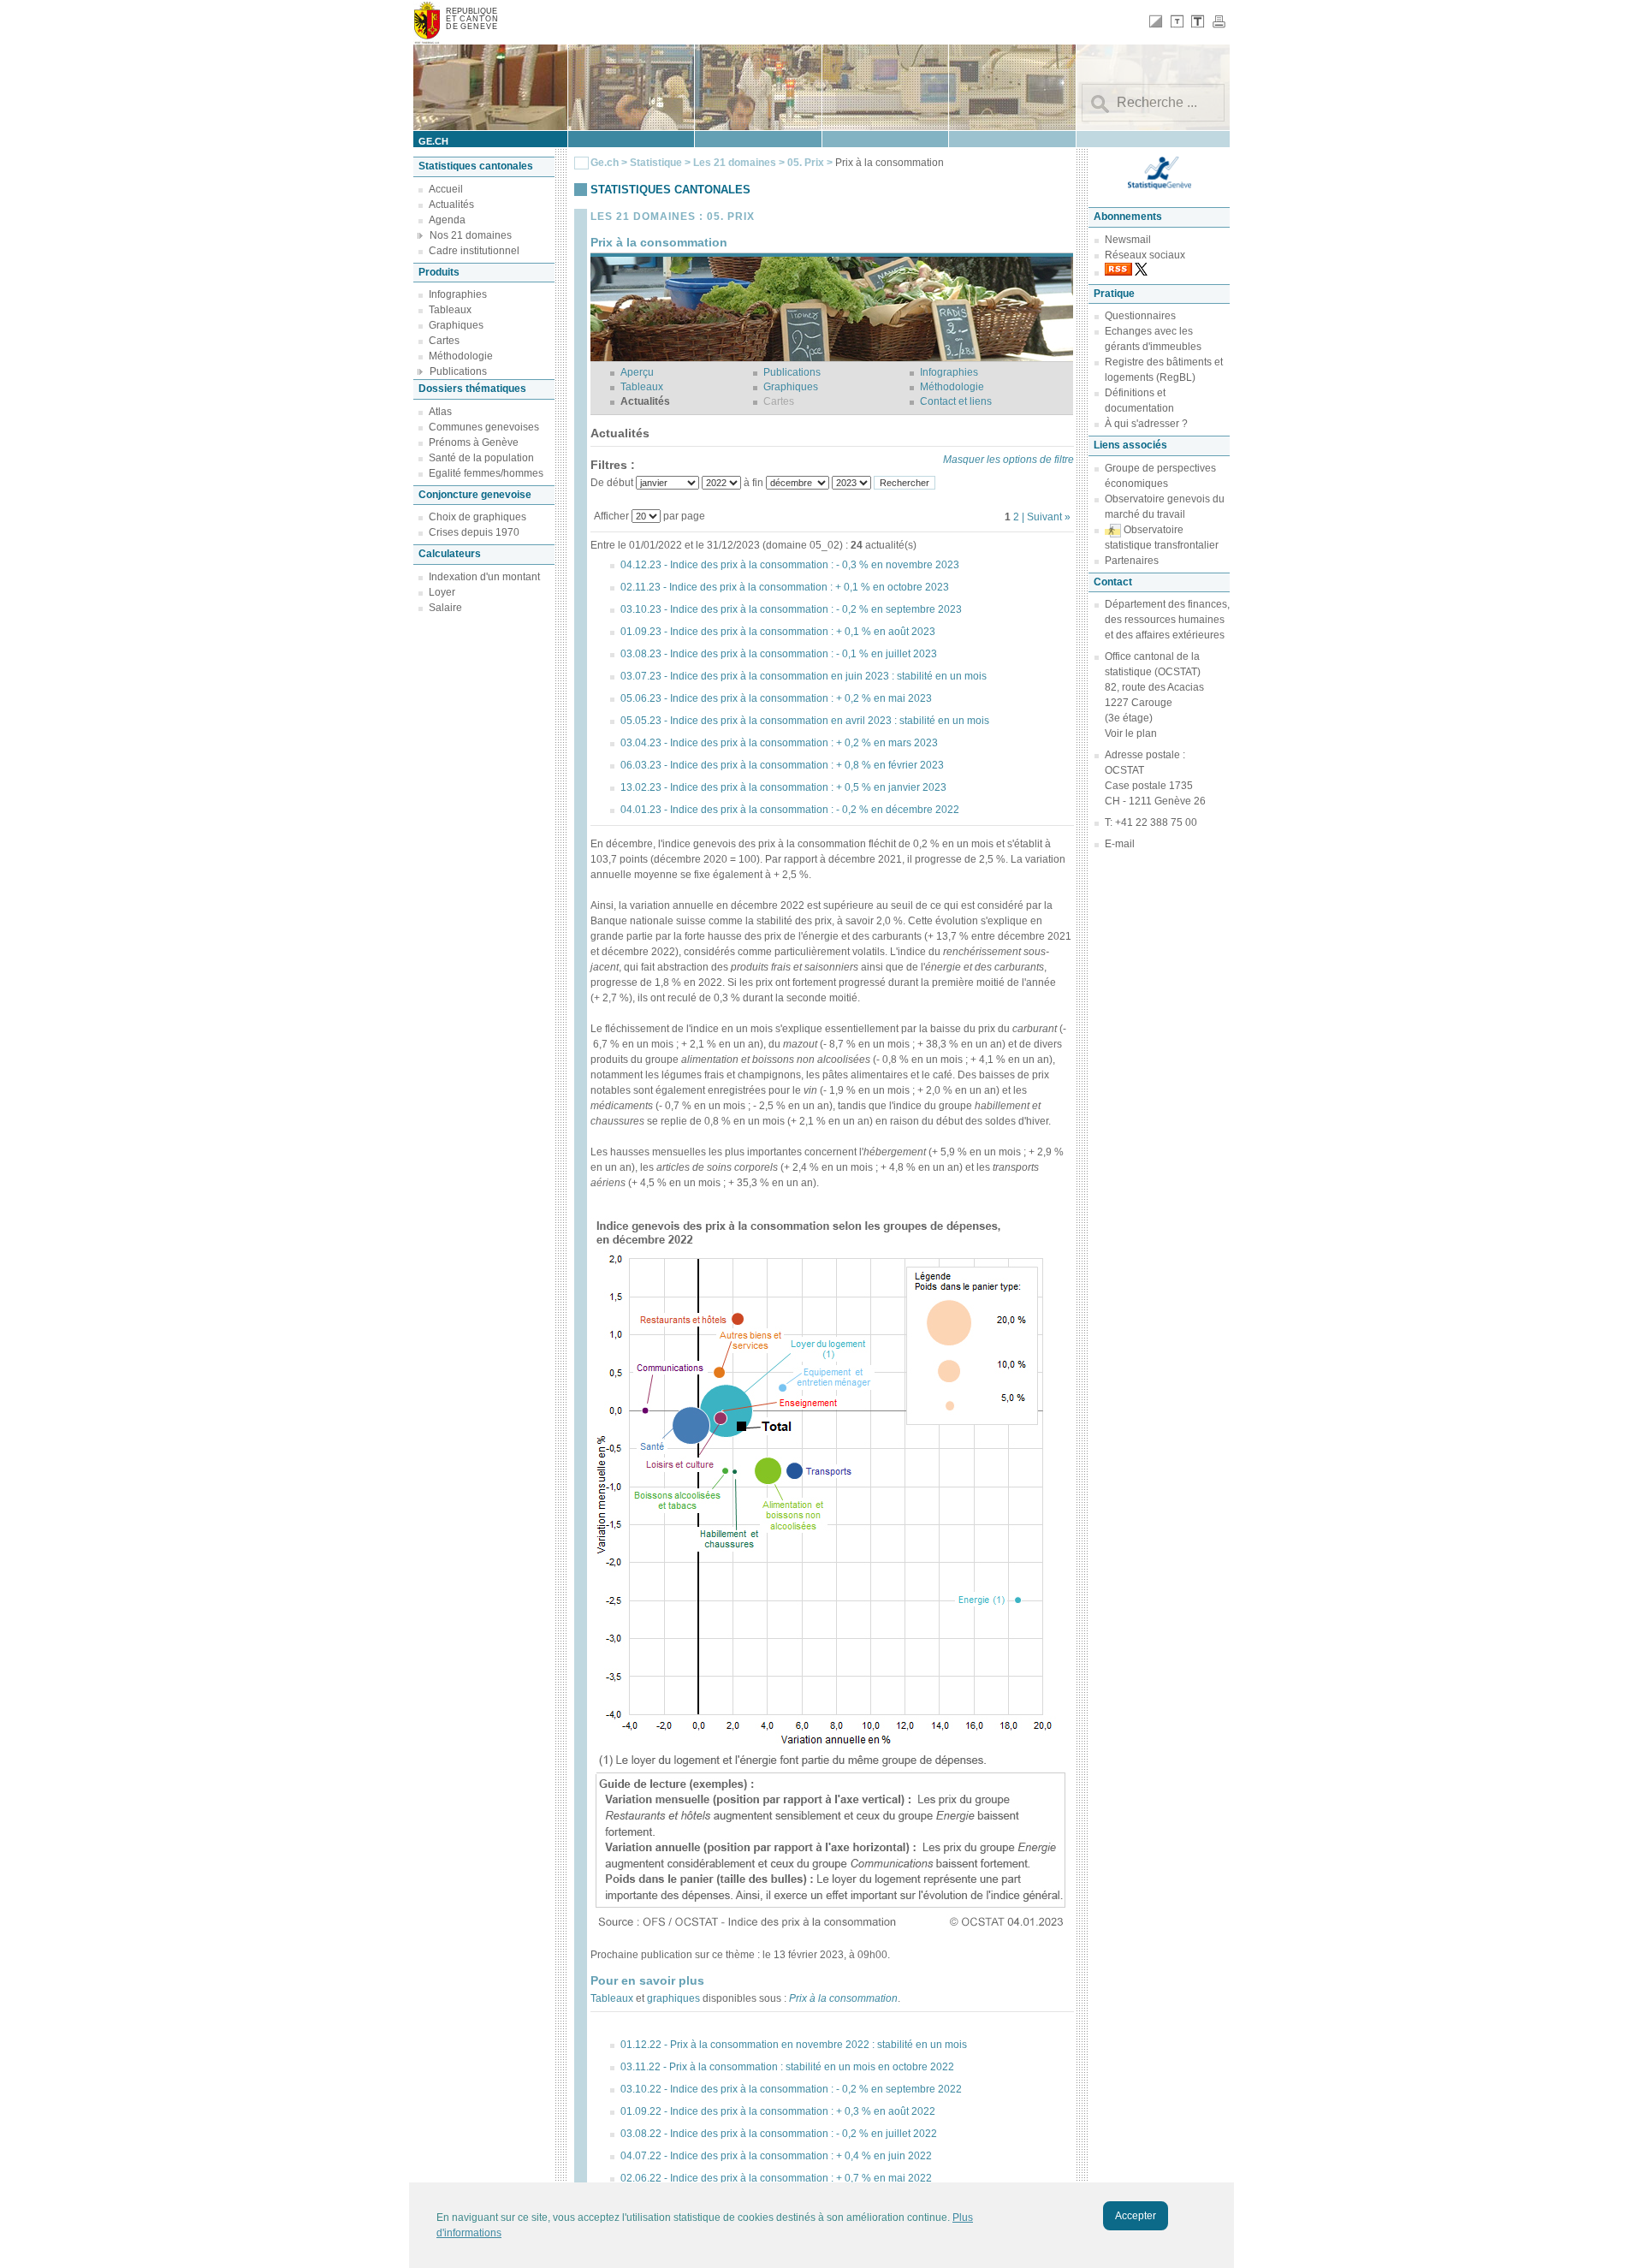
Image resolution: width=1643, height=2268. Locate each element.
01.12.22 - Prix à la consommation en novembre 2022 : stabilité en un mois (794, 2045)
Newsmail (1128, 240)
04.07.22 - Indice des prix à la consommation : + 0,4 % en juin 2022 (776, 2156)
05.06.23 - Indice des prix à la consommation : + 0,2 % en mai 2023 (776, 698)
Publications (458, 371)
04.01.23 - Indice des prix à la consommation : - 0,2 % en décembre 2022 (790, 810)
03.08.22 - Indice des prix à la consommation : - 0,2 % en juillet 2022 (779, 2134)
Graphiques (456, 325)
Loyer (442, 592)
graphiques (673, 1998)
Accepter (1136, 2216)
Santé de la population (481, 458)
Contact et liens (956, 401)
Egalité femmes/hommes (486, 473)
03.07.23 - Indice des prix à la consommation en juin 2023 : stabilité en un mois (804, 676)
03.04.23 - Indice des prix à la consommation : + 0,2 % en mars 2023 (779, 743)
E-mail (1120, 844)
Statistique (656, 163)
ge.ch (433, 141)
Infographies (458, 294)
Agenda (447, 220)
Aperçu (637, 372)
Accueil (446, 189)
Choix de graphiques (477, 517)
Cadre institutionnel (474, 251)
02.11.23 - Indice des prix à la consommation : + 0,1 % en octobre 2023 (785, 587)
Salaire (445, 608)
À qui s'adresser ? (1146, 424)
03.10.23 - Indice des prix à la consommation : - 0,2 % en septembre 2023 (791, 609)
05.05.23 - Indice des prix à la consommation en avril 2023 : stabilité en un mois (805, 721)
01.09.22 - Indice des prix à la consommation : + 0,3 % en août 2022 (778, 2111)
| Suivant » (1046, 517)
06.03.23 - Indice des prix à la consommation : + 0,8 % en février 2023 (782, 765)
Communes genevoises (484, 427)
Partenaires (1132, 561)
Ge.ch (605, 163)
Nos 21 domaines (471, 235)
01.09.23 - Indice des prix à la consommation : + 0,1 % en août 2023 (778, 632)
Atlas (440, 412)
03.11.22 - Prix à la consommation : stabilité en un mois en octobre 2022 (787, 2067)
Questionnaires (1140, 316)
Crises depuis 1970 (474, 532)
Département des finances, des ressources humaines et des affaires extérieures (1167, 620)
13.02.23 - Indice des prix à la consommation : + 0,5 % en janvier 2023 (783, 787)
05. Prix (807, 163)
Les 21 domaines (735, 163)
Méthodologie (461, 356)
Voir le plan (1131, 733)
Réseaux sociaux (1145, 255)
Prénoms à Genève (474, 442)
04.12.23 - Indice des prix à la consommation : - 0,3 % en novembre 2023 (790, 565)
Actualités (451, 205)
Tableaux (450, 310)
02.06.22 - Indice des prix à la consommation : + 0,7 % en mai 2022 (776, 2178)
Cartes (444, 341)
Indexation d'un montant (484, 577)
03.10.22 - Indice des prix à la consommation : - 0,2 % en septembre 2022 (791, 2089)
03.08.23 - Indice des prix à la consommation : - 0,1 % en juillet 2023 (779, 654)
